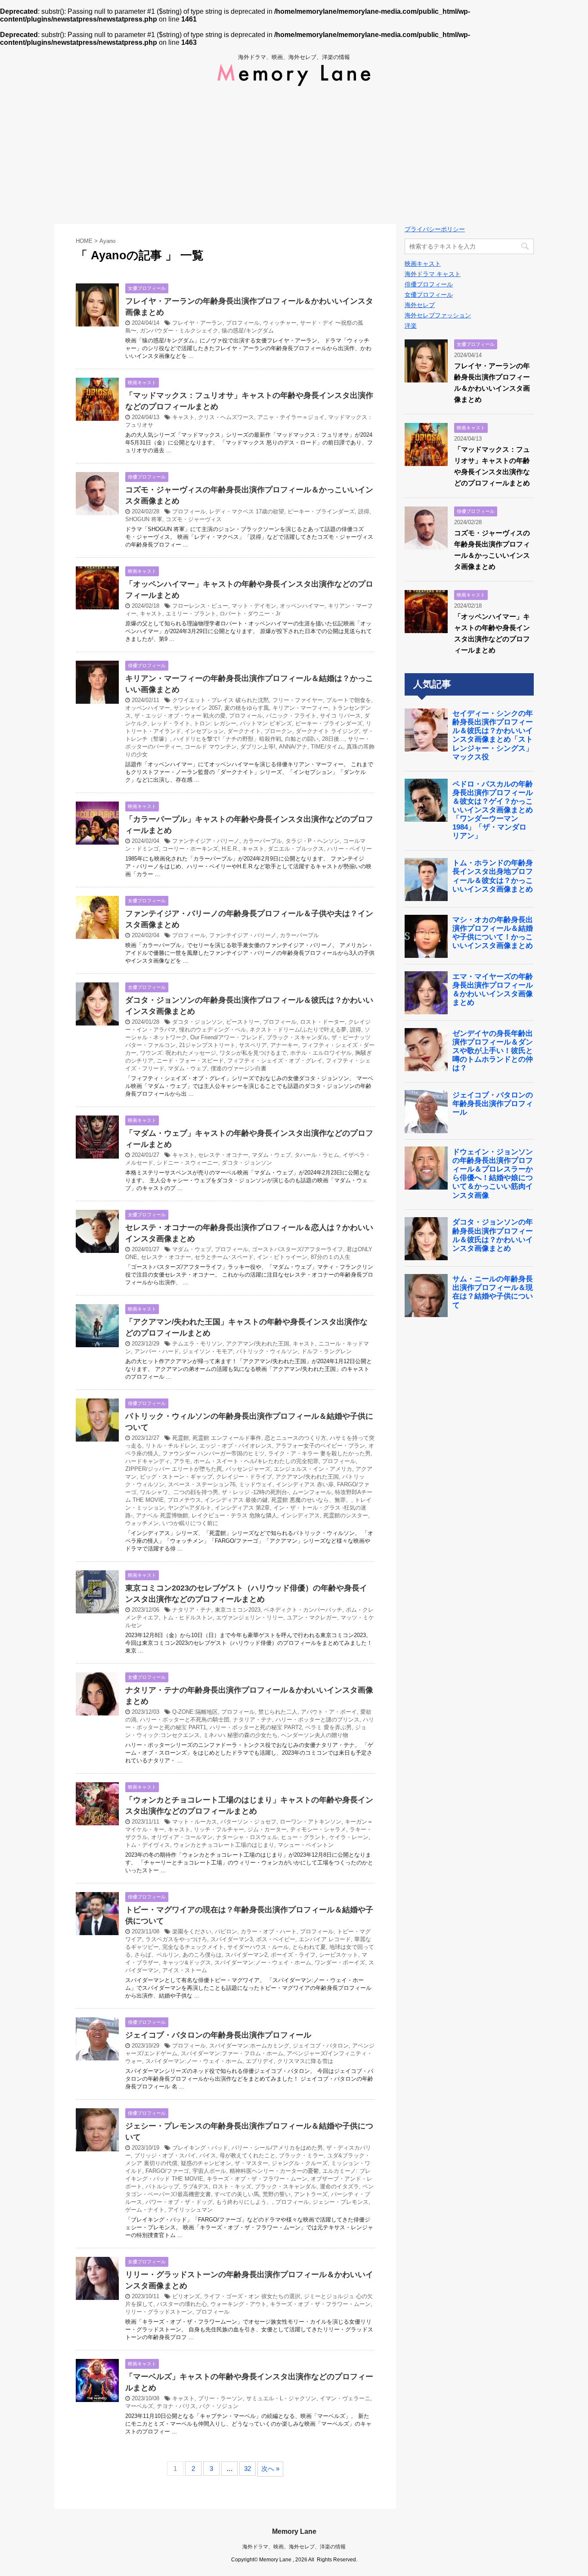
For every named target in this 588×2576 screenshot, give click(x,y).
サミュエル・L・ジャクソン (281, 2398)
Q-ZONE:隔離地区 (195, 1712)
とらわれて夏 (309, 1947)
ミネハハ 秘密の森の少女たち (240, 1735)
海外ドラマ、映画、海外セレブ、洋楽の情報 (294, 2547)
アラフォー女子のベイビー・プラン (320, 1446)
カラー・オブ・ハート (269, 1931)
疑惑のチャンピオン (206, 2163)
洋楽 (411, 326)
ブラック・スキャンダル (297, 1037)
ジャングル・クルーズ (300, 2163)
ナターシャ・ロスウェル (247, 1837)
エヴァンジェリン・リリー (250, 1617)
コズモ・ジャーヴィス (194, 519)
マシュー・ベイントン (306, 1845)
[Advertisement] (294, 155)
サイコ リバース (340, 716)
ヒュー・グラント (303, 1837)
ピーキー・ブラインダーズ (321, 511)
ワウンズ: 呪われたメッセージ (178, 1053)
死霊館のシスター (346, 1515)
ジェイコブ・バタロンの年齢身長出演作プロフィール (218, 2035)
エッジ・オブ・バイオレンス (236, 1446)
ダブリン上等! (258, 747)
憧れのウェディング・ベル (213, 1030)
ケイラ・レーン (349, 1837)
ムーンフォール (312, 1492)
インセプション (204, 731)
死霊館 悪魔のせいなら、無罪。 (311, 1500)
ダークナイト (244, 731)
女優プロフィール (429, 295)
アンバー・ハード (157, 1351)
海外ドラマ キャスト (433, 274)
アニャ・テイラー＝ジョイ (291, 417)
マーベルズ (139, 2406)
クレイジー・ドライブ (244, 1477)
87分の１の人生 (331, 1257)
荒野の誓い (277, 2194)
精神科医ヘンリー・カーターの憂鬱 (274, 2171)
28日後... (333, 739)
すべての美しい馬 (237, 2194)
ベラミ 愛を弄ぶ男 (328, 1727)
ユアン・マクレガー (312, 1617)
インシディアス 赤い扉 (305, 1484)
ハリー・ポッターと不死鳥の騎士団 (185, 1720)
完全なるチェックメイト (193, 1947)
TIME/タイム (327, 747)
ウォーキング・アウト (238, 2304)
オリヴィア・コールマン (182, 1837)
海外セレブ (420, 305)
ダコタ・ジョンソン (197, 1022)
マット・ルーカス (195, 1822)
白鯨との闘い (302, 739)
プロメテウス (184, 1500)
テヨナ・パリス (176, 2406)
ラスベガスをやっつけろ (176, 1939)
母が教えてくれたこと (248, 2155)
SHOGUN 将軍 (144, 519)
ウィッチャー (280, 323)
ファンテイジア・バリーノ (206, 841)
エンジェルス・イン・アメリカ (313, 1469)
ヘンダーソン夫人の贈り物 (315, 1735)
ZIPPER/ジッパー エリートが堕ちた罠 (174, 1469)
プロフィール (243, 323)
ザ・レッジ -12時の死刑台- (255, 1492)
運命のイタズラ (339, 2186)
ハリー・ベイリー (350, 849)
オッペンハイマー (302, 606)
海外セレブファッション (438, 315)
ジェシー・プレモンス (340, 2202)
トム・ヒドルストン (187, 1617)
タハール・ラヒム (317, 1155)
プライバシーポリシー (435, 229)
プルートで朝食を (349, 700)
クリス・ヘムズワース (226, 417)
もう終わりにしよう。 (244, 2202)
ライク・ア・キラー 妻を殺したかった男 (319, 1453)
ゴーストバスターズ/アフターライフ (297, 1249)
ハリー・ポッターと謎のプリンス (317, 1720)
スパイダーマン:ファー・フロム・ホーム (232, 2053)
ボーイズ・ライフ (293, 1955)
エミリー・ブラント (191, 614)
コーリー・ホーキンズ (190, 849)
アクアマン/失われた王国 (258, 1344)
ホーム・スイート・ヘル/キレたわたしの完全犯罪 (256, 1461)
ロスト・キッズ (232, 2186)
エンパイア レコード (325, 1939)
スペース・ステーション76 (202, 1484)
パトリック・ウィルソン (267, 1351)
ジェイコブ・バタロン (321, 2046)
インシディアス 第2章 (242, 1508)
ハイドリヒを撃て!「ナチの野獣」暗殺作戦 (227, 739)
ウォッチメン (142, 1523)
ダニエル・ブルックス (296, 849)
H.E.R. (230, 849)
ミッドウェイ (256, 1484)
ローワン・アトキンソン (311, 1822)
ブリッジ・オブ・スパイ (165, 2155)
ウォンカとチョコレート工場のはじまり (224, 1845)
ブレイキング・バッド (200, 2148)
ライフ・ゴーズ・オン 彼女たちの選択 (252, 2296)
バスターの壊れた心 (182, 2304)
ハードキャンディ (148, 1461)
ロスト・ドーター (322, 1022)
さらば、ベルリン (157, 1955)
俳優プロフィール (429, 284)
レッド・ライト (171, 723)
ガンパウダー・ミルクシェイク (179, 331)
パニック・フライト (291, 716)
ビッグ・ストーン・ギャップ (176, 1477)
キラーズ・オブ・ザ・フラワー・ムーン (257, 2179)
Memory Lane (294, 2531)
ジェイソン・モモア (208, 1351)
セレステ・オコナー (223, 1155)
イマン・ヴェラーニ (345, 2398)
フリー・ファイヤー (298, 700)
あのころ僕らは (202, 1955)
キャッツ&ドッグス (187, 1962)
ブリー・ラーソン (220, 2398)
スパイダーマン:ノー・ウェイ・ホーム (263, 1962)
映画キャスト (423, 264)
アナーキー (284, 1045)
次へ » (270, 2469)
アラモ (182, 1461)
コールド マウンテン (211, 747)
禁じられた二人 (278, 1712)
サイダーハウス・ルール (258, 1947)
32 (248, 2469)
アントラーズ (311, 2194)
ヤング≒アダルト (190, 1508)
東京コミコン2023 (238, 1610)
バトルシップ (162, 2186)
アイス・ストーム (185, 1970)
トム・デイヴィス (148, 1845)
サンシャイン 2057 (197, 708)
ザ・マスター (251, 2163)
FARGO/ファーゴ (167, 2171)
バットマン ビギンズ (266, 723)
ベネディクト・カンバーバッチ (303, 1610)
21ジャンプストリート (207, 1045)
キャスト (183, 417)
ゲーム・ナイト (145, 2210)
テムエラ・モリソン (197, 1344)
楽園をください (192, 1931)
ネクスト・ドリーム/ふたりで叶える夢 (298, 1030)
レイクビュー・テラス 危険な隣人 (234, 1515)
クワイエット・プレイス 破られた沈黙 (221, 700)
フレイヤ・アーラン (197, 323)
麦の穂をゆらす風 (247, 708)
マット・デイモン (254, 606)
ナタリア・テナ (192, 1610)
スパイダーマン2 (246, 1955)
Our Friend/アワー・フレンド (227, 1037)
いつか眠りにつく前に (190, 1523)
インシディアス (300, 1515)
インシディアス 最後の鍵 (236, 1500)
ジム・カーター (267, 1829)
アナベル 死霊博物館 (162, 1515)
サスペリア (253, 1045)
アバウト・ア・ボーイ (329, 1712)
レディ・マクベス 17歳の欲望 (247, 511)
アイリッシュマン (190, 2210)
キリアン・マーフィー (300, 708)
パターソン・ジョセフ (248, 1822)
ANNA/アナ (293, 747)
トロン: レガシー (215, 723)
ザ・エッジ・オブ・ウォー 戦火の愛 (180, 716)
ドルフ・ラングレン (326, 1351)
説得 (364, 511)
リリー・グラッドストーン (159, 2312)
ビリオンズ (186, 2296)
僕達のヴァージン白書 (238, 1068)
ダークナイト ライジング (327, 731)
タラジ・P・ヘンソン (313, 841)
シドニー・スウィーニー (187, 1163)
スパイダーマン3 (232, 1939)
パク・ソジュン (219, 2406)
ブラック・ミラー (301, 2155)
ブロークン (278, 731)
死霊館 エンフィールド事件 (227, 1438)
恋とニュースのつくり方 (296, 1438)
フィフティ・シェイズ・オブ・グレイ (275, 1061)
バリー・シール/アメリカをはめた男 (277, 2148)
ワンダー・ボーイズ (340, 1962)
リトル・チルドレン (171, 1446)
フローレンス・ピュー (200, 606)
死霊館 (181, 1438)
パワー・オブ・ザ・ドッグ (179, 2202)
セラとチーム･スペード (224, 1257)
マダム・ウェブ (187, 1068)
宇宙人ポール (209, 2171)
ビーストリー (243, 1022)
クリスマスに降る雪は (305, 2061)
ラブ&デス (196, 2186)
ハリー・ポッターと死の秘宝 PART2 (256, 1727)
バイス (208, 2155)
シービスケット (339, 1955)
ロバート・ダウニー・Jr (250, 614)
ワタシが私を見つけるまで (253, 1053)
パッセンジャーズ (248, 1469)
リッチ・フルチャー (219, 1829)
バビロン (226, 1931)
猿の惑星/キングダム (248, 331)
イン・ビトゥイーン (282, 1257)
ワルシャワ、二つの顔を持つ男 (179, 1492)
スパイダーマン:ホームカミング (249, 2046)
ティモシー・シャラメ (318, 1829)
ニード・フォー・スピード (190, 1061)
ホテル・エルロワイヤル (321, 1053)
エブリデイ (260, 2061)
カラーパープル (262, 841)
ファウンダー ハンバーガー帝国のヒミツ (214, 1453)
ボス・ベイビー (276, 1939)
